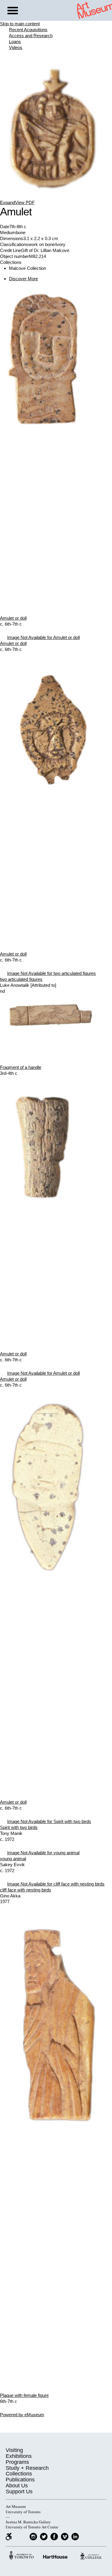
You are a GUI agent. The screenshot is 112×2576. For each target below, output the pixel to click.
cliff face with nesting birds (26, 1890)
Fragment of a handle (21, 1067)
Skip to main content (20, 24)
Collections (19, 2474)
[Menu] (13, 11)
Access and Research (31, 36)
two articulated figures (21, 979)
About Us (17, 2486)
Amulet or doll (13, 618)
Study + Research (27, 2468)
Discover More (23, 279)
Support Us (19, 2492)
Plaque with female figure (24, 2395)
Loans (15, 42)
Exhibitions (19, 2456)
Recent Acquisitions (28, 30)
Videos (16, 47)
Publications (20, 2480)
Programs (17, 2462)
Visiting (14, 2450)
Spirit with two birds (19, 1827)
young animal (13, 1859)
